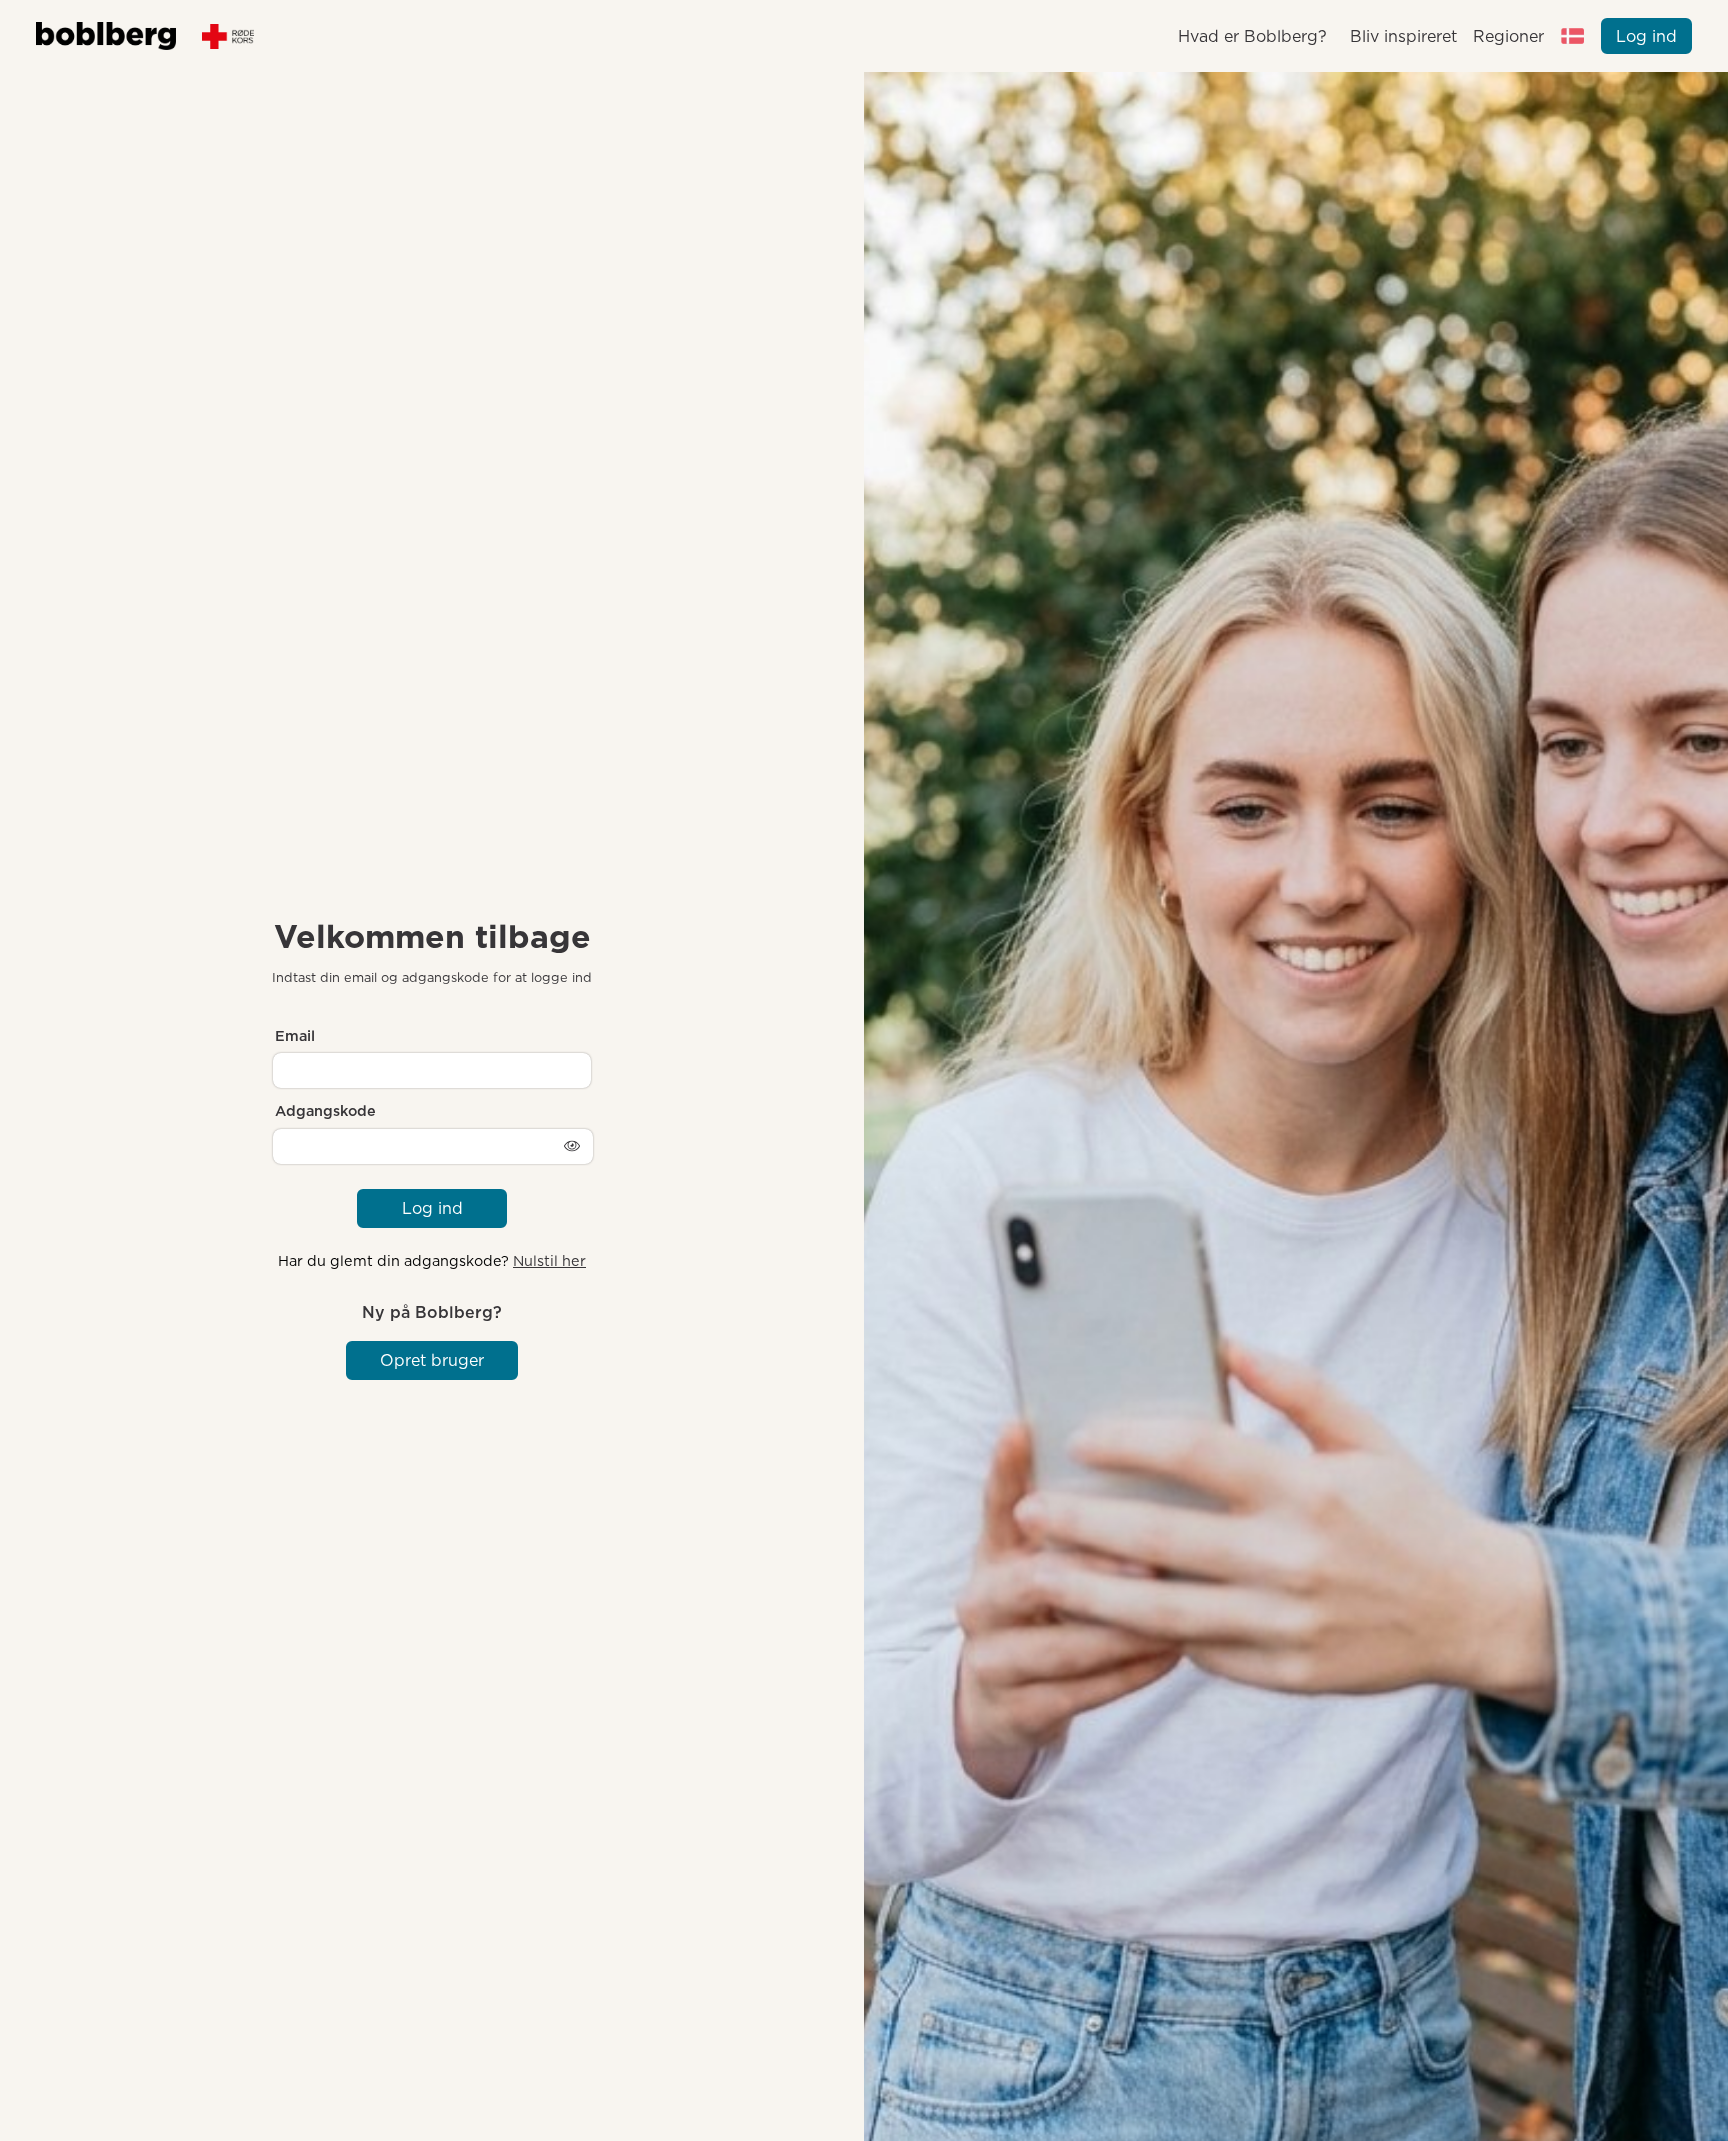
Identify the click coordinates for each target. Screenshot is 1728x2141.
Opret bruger (432, 1360)
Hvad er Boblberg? (1252, 36)
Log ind (1646, 36)
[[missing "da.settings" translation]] (1573, 36)
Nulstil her (549, 1260)
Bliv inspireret (1403, 36)
